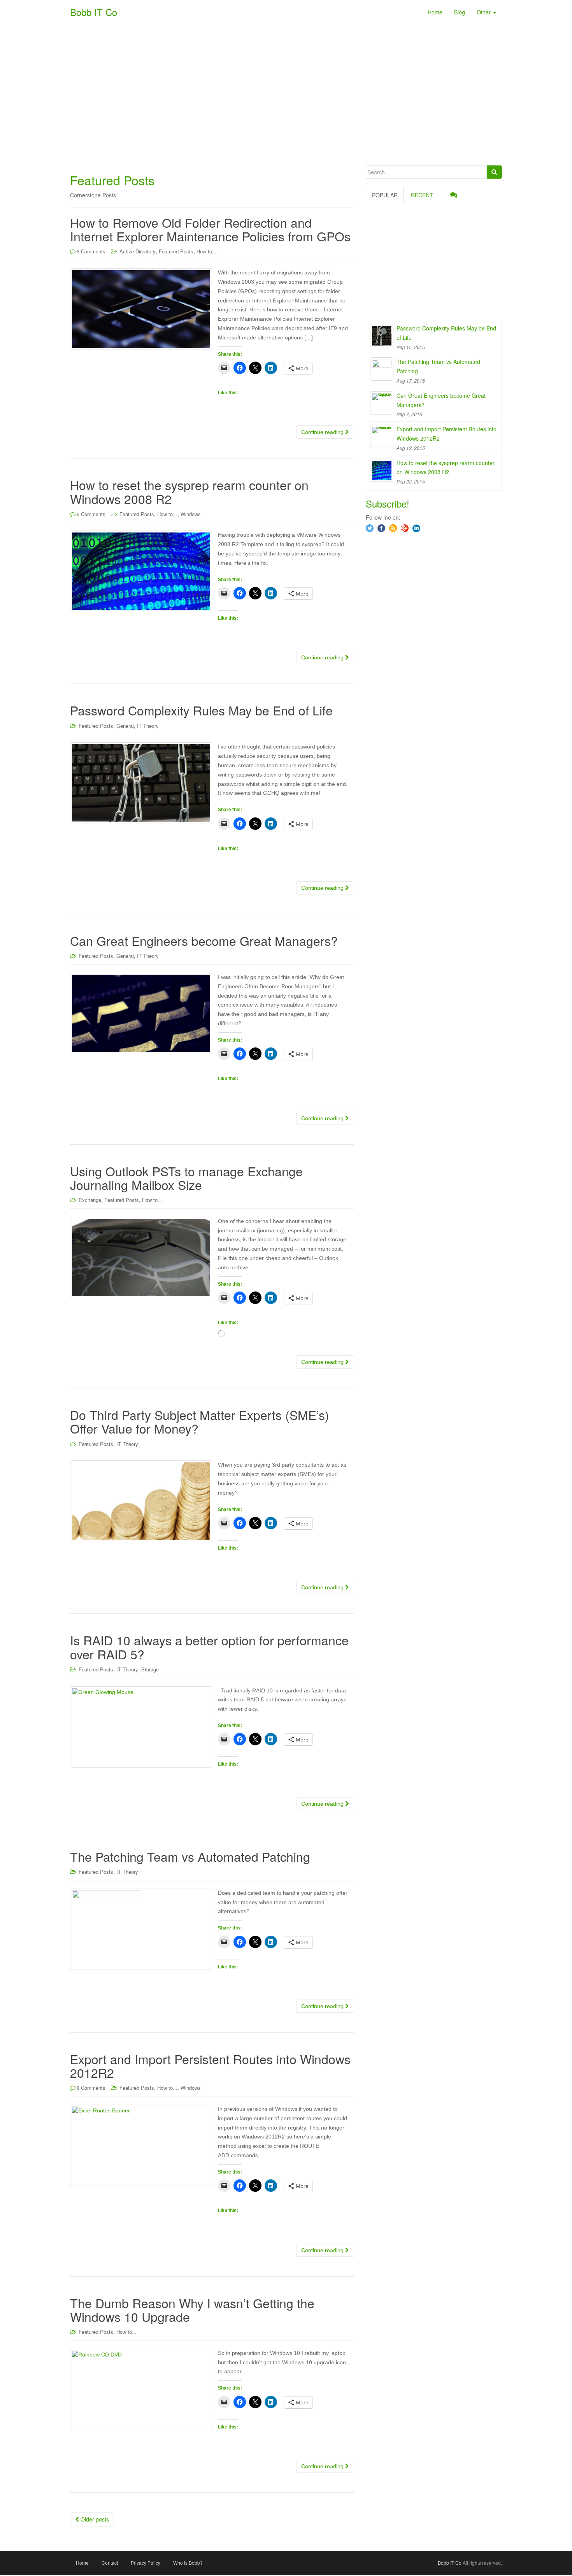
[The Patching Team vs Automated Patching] (382, 369)
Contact (110, 2563)
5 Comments (91, 251)
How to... (207, 251)
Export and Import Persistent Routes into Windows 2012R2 (210, 2066)
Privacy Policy (146, 2563)
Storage (150, 1669)
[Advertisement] (286, 95)
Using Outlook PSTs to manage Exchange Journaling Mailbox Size (186, 1178)
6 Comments (91, 514)
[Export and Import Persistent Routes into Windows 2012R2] (382, 436)
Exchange (90, 1200)
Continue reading (323, 432)
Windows (191, 514)
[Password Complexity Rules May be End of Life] (382, 336)
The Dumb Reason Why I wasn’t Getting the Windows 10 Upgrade (192, 2310)
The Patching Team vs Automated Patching (190, 1856)
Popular (385, 195)
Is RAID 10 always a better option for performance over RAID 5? (209, 1647)
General (125, 726)
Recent (422, 195)
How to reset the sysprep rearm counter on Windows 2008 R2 (189, 491)
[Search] (494, 172)
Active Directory (138, 251)
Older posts (94, 2519)
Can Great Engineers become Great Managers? (204, 940)
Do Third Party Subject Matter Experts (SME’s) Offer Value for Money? (200, 1421)
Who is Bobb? (188, 2563)
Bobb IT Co (94, 12)
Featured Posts (176, 251)
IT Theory (148, 726)
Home (82, 2563)
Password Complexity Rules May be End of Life (201, 710)
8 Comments (91, 2088)
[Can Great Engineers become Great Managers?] (382, 403)
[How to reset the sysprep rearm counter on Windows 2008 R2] (382, 470)
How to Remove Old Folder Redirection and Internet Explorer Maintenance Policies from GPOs (210, 229)
